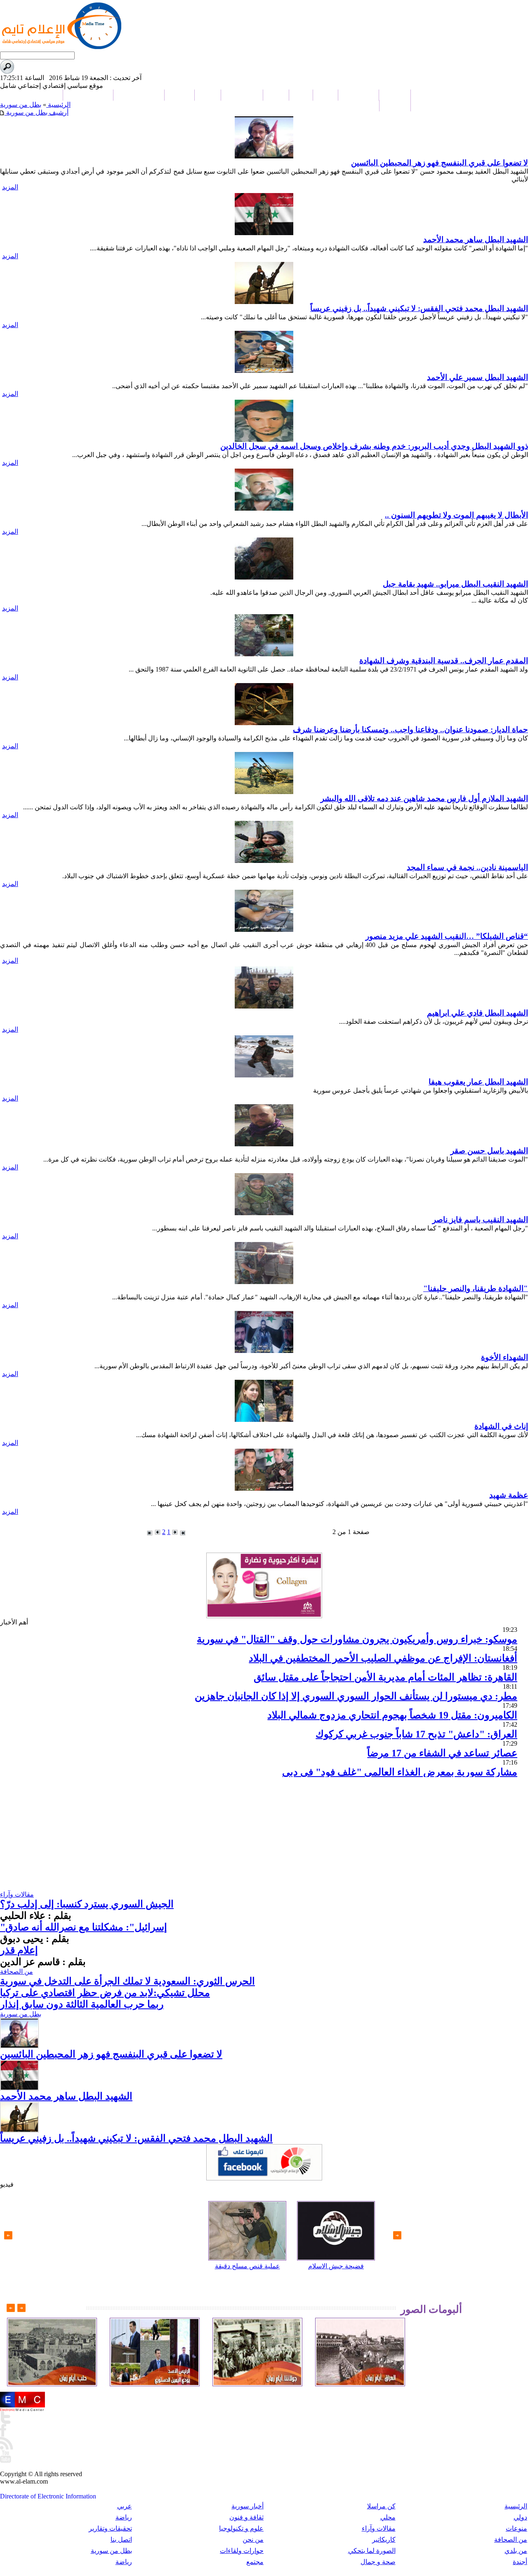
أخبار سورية (247, 2506)
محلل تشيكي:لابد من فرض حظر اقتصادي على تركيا (105, 1993)
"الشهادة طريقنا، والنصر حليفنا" (476, 1288)
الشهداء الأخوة (504, 1357)
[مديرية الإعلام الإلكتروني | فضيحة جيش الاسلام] (336, 2231)
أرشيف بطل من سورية (37, 112)
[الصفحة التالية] (158, 1532)
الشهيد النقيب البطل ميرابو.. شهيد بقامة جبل (455, 584)
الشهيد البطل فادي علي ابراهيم (477, 1013)
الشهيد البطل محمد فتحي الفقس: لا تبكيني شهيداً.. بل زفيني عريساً (419, 308)
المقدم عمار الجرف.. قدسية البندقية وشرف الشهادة (444, 661)
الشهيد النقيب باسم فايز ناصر (480, 1220)
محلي (388, 2517)
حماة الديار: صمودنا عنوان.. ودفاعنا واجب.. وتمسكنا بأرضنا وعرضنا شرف (410, 729)
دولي (520, 2517)
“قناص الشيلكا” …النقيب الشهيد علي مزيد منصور (447, 936)
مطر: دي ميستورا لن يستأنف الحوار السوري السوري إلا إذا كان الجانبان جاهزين (356, 1696)
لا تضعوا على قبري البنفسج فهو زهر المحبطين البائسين (440, 163)
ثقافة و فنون (246, 2517)
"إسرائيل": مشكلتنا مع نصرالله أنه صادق (84, 1927)
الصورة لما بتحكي (372, 2551)
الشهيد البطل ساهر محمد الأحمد (476, 239)
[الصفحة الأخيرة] (150, 1533)
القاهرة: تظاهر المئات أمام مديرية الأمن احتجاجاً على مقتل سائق (385, 1677)
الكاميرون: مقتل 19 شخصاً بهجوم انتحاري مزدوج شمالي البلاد (392, 1715)
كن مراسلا (381, 2506)
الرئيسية (58, 105)
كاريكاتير (384, 2539)
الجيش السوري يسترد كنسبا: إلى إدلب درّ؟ (87, 1904)
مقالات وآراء (17, 1894)
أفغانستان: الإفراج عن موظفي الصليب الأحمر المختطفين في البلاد (383, 1658)
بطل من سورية (21, 105)
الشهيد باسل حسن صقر (489, 1151)
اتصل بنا (121, 2539)
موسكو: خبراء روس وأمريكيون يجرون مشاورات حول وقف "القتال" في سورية (357, 1639)
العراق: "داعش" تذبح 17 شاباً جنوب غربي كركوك (416, 1734)
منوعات (516, 2528)
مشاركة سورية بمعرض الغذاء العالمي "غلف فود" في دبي (400, 1772)
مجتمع (255, 2562)
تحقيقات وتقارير (110, 2528)
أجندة (520, 2562)
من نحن (253, 2539)
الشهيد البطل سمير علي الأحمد (477, 377)
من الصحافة (16, 1971)
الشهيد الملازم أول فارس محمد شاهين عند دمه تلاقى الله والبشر (424, 798)
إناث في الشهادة (501, 1426)
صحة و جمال (378, 2562)
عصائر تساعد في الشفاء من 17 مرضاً (442, 1753)
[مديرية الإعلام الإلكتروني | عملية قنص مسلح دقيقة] (247, 2231)
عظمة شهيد (509, 1495)
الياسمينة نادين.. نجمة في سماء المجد (467, 867)
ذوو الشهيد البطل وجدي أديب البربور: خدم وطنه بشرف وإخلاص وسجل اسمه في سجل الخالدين (374, 446)
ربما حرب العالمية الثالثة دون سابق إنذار (82, 2004)
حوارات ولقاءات (242, 2551)
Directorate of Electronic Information (48, 2496)
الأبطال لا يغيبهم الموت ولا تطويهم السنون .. (456, 515)
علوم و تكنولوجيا (241, 2528)
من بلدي (516, 2551)
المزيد (10, 187)
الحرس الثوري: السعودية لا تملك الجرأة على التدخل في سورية (127, 1981)
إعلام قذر (19, 1950)
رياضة (124, 2517)
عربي (125, 2506)
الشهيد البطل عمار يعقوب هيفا (478, 1082)
